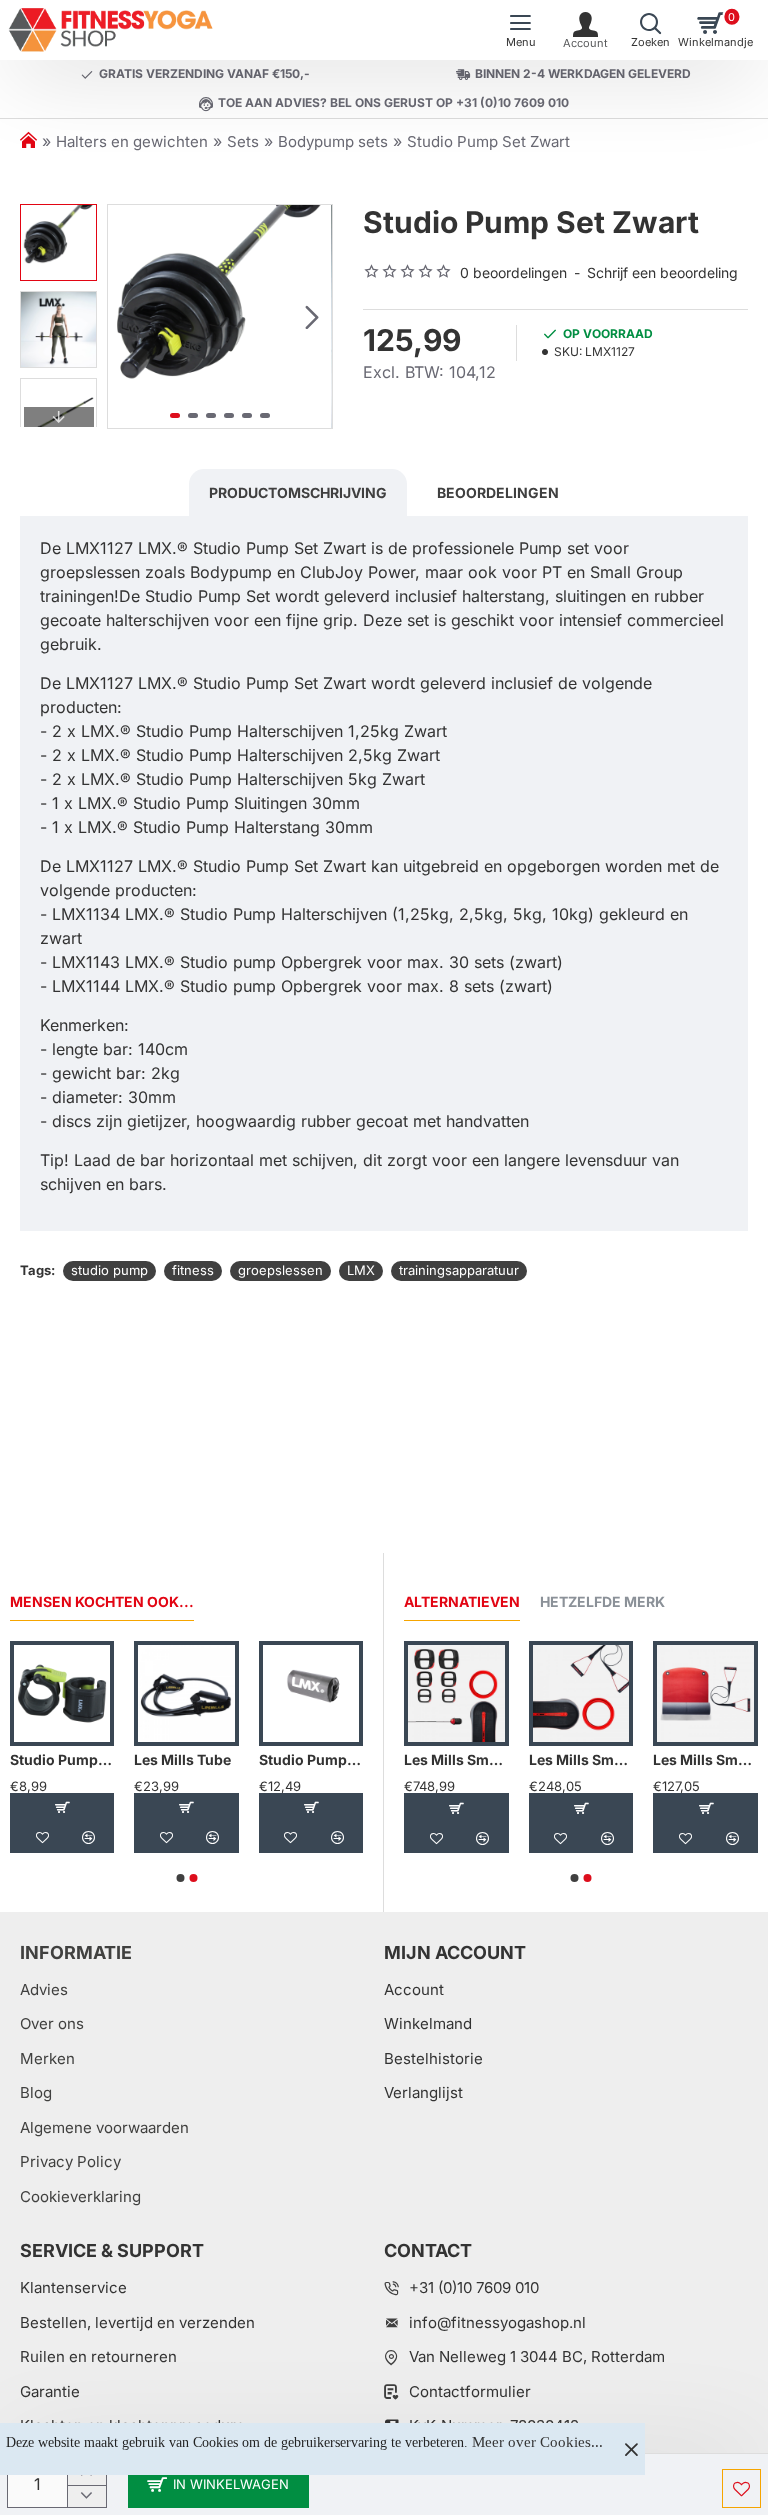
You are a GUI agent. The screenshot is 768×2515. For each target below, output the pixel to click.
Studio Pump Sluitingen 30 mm (62, 1759)
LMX (361, 1270)
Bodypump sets (333, 141)
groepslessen (280, 1270)
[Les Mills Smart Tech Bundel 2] (581, 1693)
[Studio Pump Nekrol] (311, 1693)
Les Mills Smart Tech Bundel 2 (581, 1759)
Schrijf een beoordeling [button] (662, 272)
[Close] (631, 2449)
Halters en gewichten (132, 141)
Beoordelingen (498, 492)
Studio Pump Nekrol (311, 1759)
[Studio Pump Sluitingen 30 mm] (62, 1693)
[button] (128, 316)
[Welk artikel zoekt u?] (650, 30)
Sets (243, 141)
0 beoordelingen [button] (513, 272)
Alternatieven (462, 1601)
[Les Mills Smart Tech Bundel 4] (705, 1693)
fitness (193, 1270)
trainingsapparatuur (459, 1270)
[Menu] (520, 30)
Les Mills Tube (182, 1759)
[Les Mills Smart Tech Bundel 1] (456, 1693)
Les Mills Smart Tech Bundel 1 (456, 1759)
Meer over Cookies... (537, 2442)
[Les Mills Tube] (186, 1693)
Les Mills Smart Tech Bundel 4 (705, 1759)
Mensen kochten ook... (102, 1601)
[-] (86, 2496)
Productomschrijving (298, 492)
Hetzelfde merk (602, 1601)
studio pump (109, 1270)
